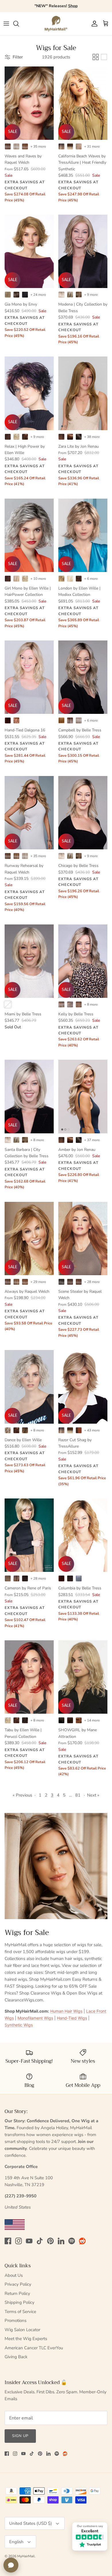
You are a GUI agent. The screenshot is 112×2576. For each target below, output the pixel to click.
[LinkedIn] (61, 2241)
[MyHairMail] (56, 24)
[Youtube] (29, 2241)
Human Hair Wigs (66, 2011)
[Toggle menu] (6, 24)
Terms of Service (20, 2312)
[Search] (19, 24)
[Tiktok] (40, 2241)
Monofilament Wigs (35, 2018)
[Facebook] (8, 2241)
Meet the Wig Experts (26, 2339)
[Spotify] (72, 2241)
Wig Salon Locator (22, 2330)
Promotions (16, 2321)
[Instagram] (19, 2241)
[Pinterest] (50, 2241)
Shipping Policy (20, 2302)
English (16, 2542)
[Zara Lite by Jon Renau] (83, 393)
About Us (14, 2275)
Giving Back (16, 2357)
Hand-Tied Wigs (72, 2018)
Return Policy (17, 2293)
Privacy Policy (18, 2284)
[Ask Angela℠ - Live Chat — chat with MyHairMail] (11, 2565)
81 (78, 1795)
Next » (93, 1795)
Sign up (20, 2436)
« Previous (22, 1795)
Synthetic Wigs (19, 2025)
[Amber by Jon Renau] (83, 1096)
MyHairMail (26, 2556)
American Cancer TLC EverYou (34, 2348)
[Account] (93, 24)
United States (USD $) (31, 2523)
